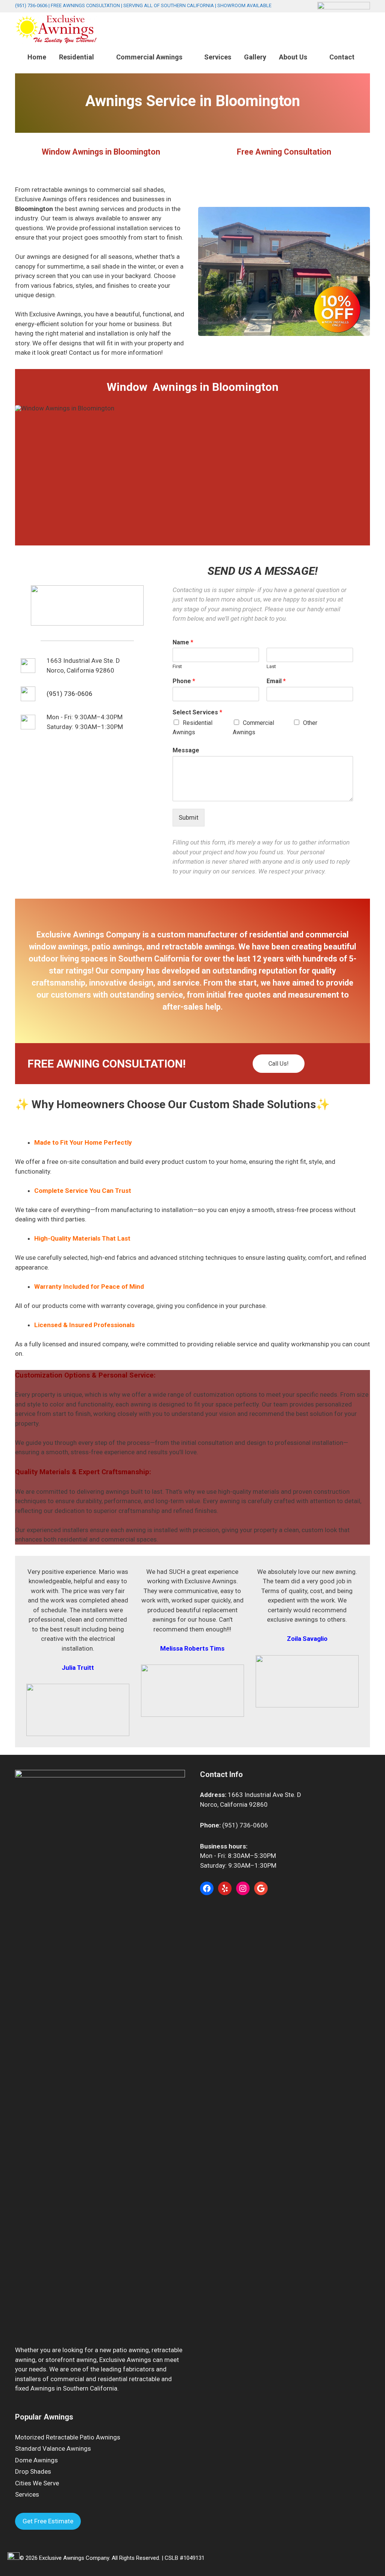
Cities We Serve (37, 2483)
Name (183, 642)
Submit (189, 817)
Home (37, 57)
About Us (293, 57)
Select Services (197, 712)
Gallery (255, 57)
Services (218, 57)
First (177, 666)
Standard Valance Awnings (53, 2448)
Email (276, 681)
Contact (342, 57)
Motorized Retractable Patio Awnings (68, 2437)
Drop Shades (33, 2471)
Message (186, 750)
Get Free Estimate (48, 2521)
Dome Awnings (36, 2460)
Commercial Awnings (149, 57)
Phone (184, 681)
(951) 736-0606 (31, 5)
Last (271, 666)
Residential (77, 57)
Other (310, 723)
